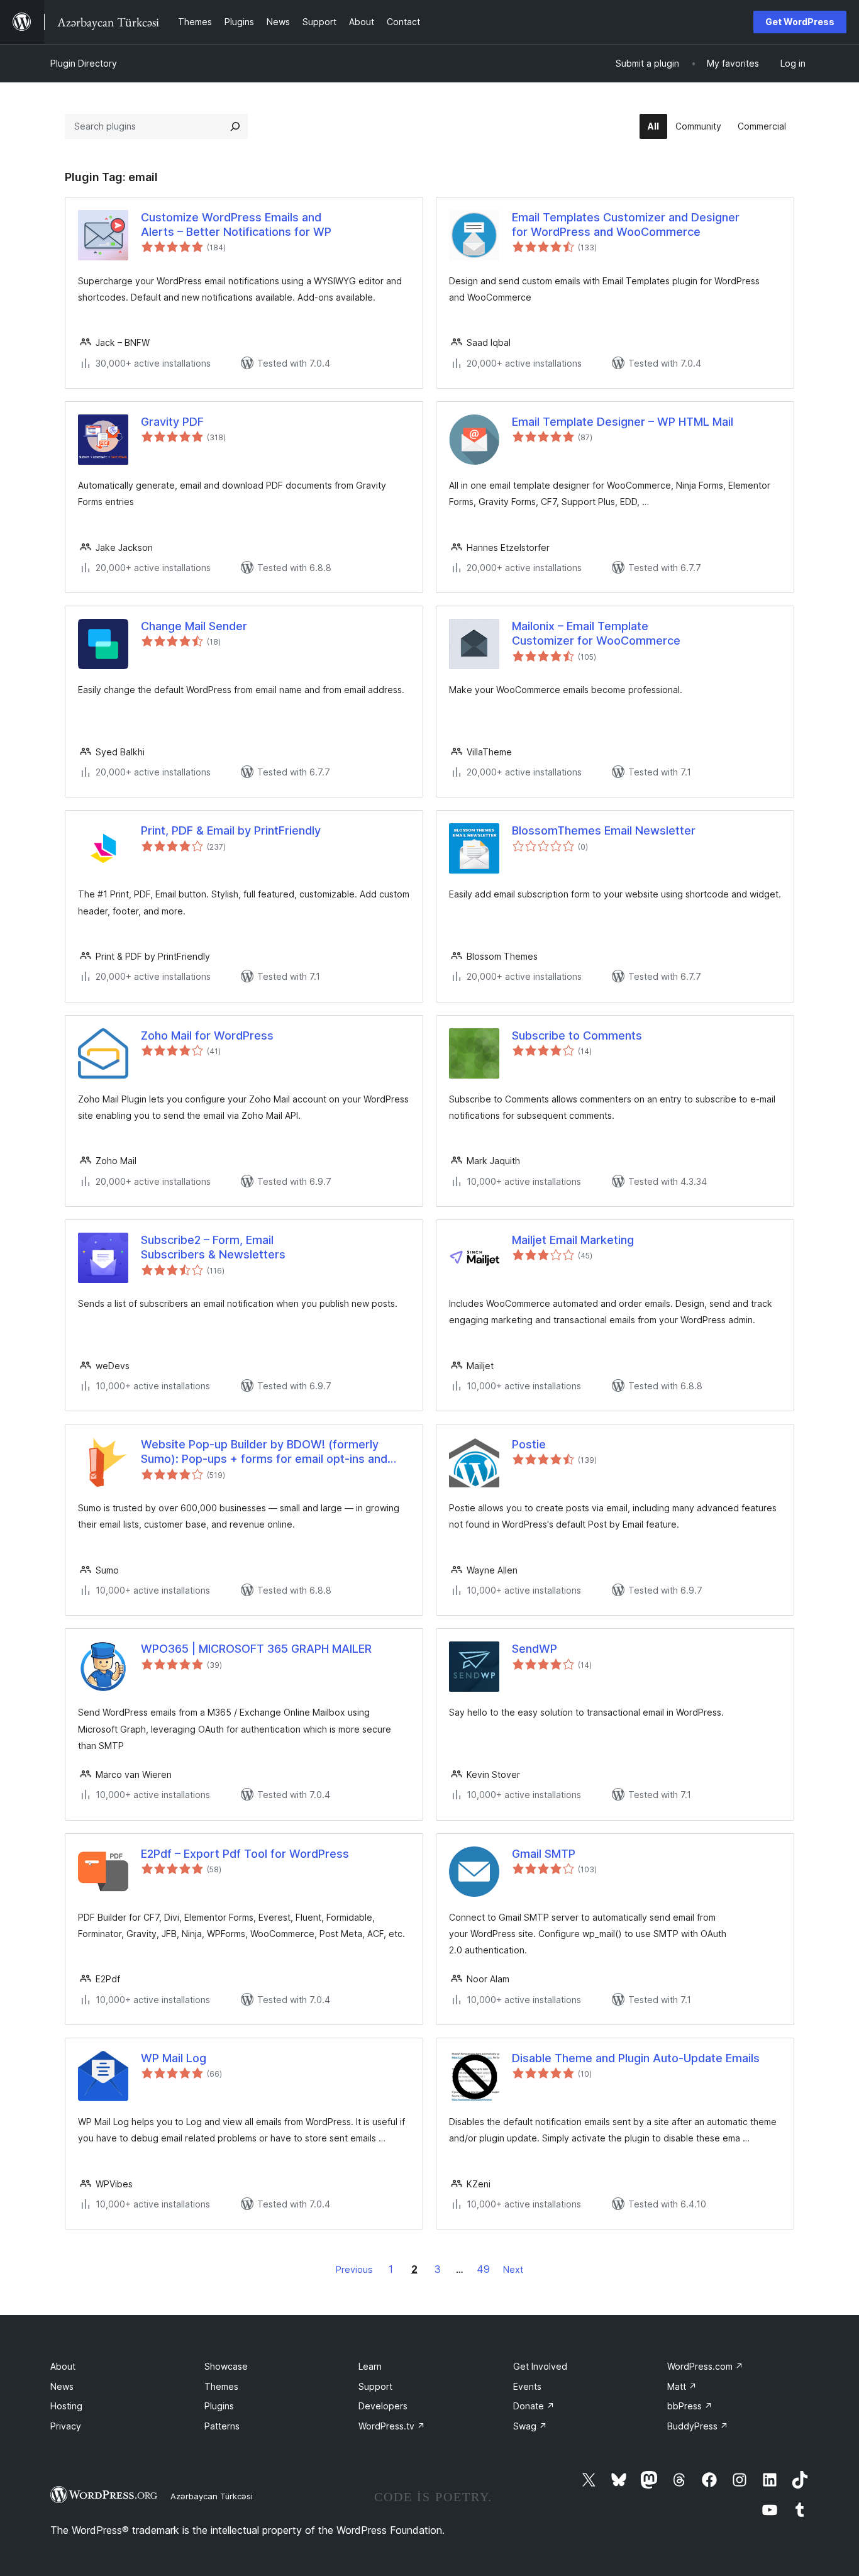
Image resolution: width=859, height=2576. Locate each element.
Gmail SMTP (544, 1854)
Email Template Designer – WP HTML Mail (623, 422)
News (62, 2386)
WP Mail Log (174, 2058)
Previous (354, 2269)
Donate (534, 2406)
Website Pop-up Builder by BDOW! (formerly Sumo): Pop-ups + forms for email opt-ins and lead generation (264, 1452)
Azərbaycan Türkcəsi (212, 2496)
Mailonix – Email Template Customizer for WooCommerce (596, 633)
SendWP (535, 1649)
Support (375, 2386)
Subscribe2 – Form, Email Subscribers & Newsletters (213, 1247)
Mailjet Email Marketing (573, 1240)
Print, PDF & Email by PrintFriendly (231, 830)
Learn (370, 2366)
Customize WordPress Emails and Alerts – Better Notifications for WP (236, 225)
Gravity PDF (172, 422)
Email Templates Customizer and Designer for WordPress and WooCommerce (626, 225)
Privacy (66, 2426)
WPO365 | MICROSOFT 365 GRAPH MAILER (256, 1649)
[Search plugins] (235, 126)
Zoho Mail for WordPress (207, 1035)
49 (483, 2269)
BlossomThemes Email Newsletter (604, 830)
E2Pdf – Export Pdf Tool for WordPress (245, 1854)
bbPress (690, 2406)
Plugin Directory (84, 63)
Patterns (222, 2426)
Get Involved (540, 2366)
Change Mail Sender (194, 626)
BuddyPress (698, 2426)
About (63, 2366)
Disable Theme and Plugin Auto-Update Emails (636, 2058)
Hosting (66, 2406)
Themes (221, 2386)
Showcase (226, 2366)
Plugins (219, 2406)
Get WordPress (800, 22)
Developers (383, 2406)
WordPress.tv (392, 2426)
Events (527, 2386)
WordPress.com (705, 2366)
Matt (682, 2386)
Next (513, 2269)
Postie (529, 1444)
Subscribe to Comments (577, 1035)
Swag (530, 2426)
